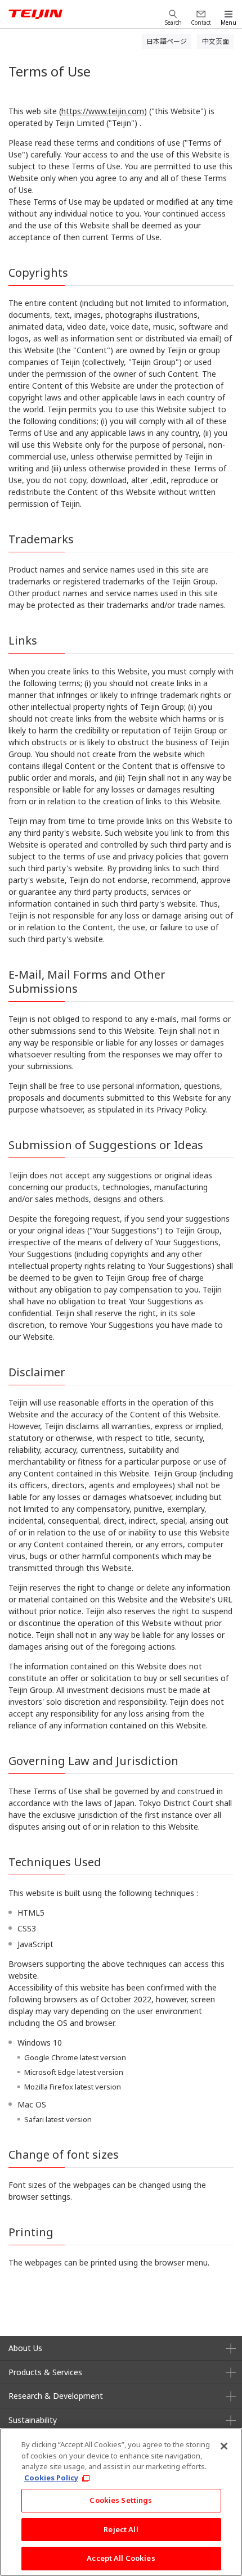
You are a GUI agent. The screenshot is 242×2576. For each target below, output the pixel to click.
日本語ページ (167, 41)
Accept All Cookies (121, 2558)
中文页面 (216, 41)
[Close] (224, 2446)
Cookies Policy (51, 2478)
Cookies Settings (121, 2500)
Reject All (121, 2529)
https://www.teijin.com (103, 111)
